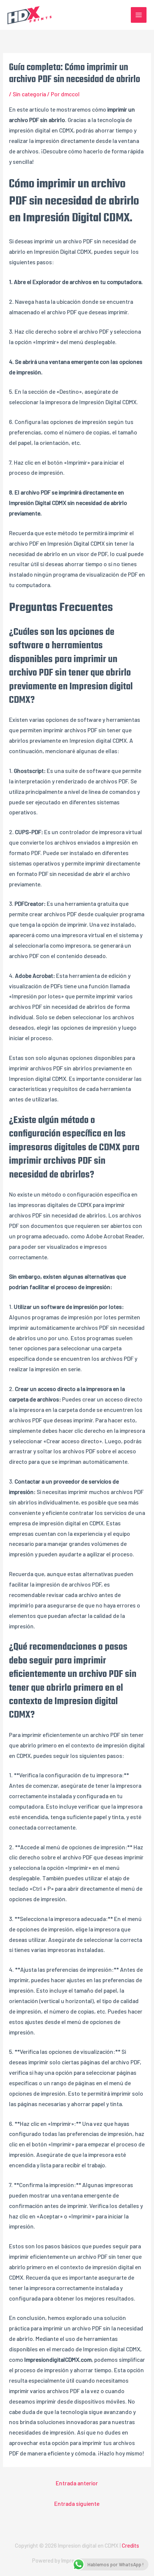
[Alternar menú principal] (139, 15)
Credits (130, 2545)
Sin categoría (29, 94)
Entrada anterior (77, 2483)
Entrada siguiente (77, 2503)
